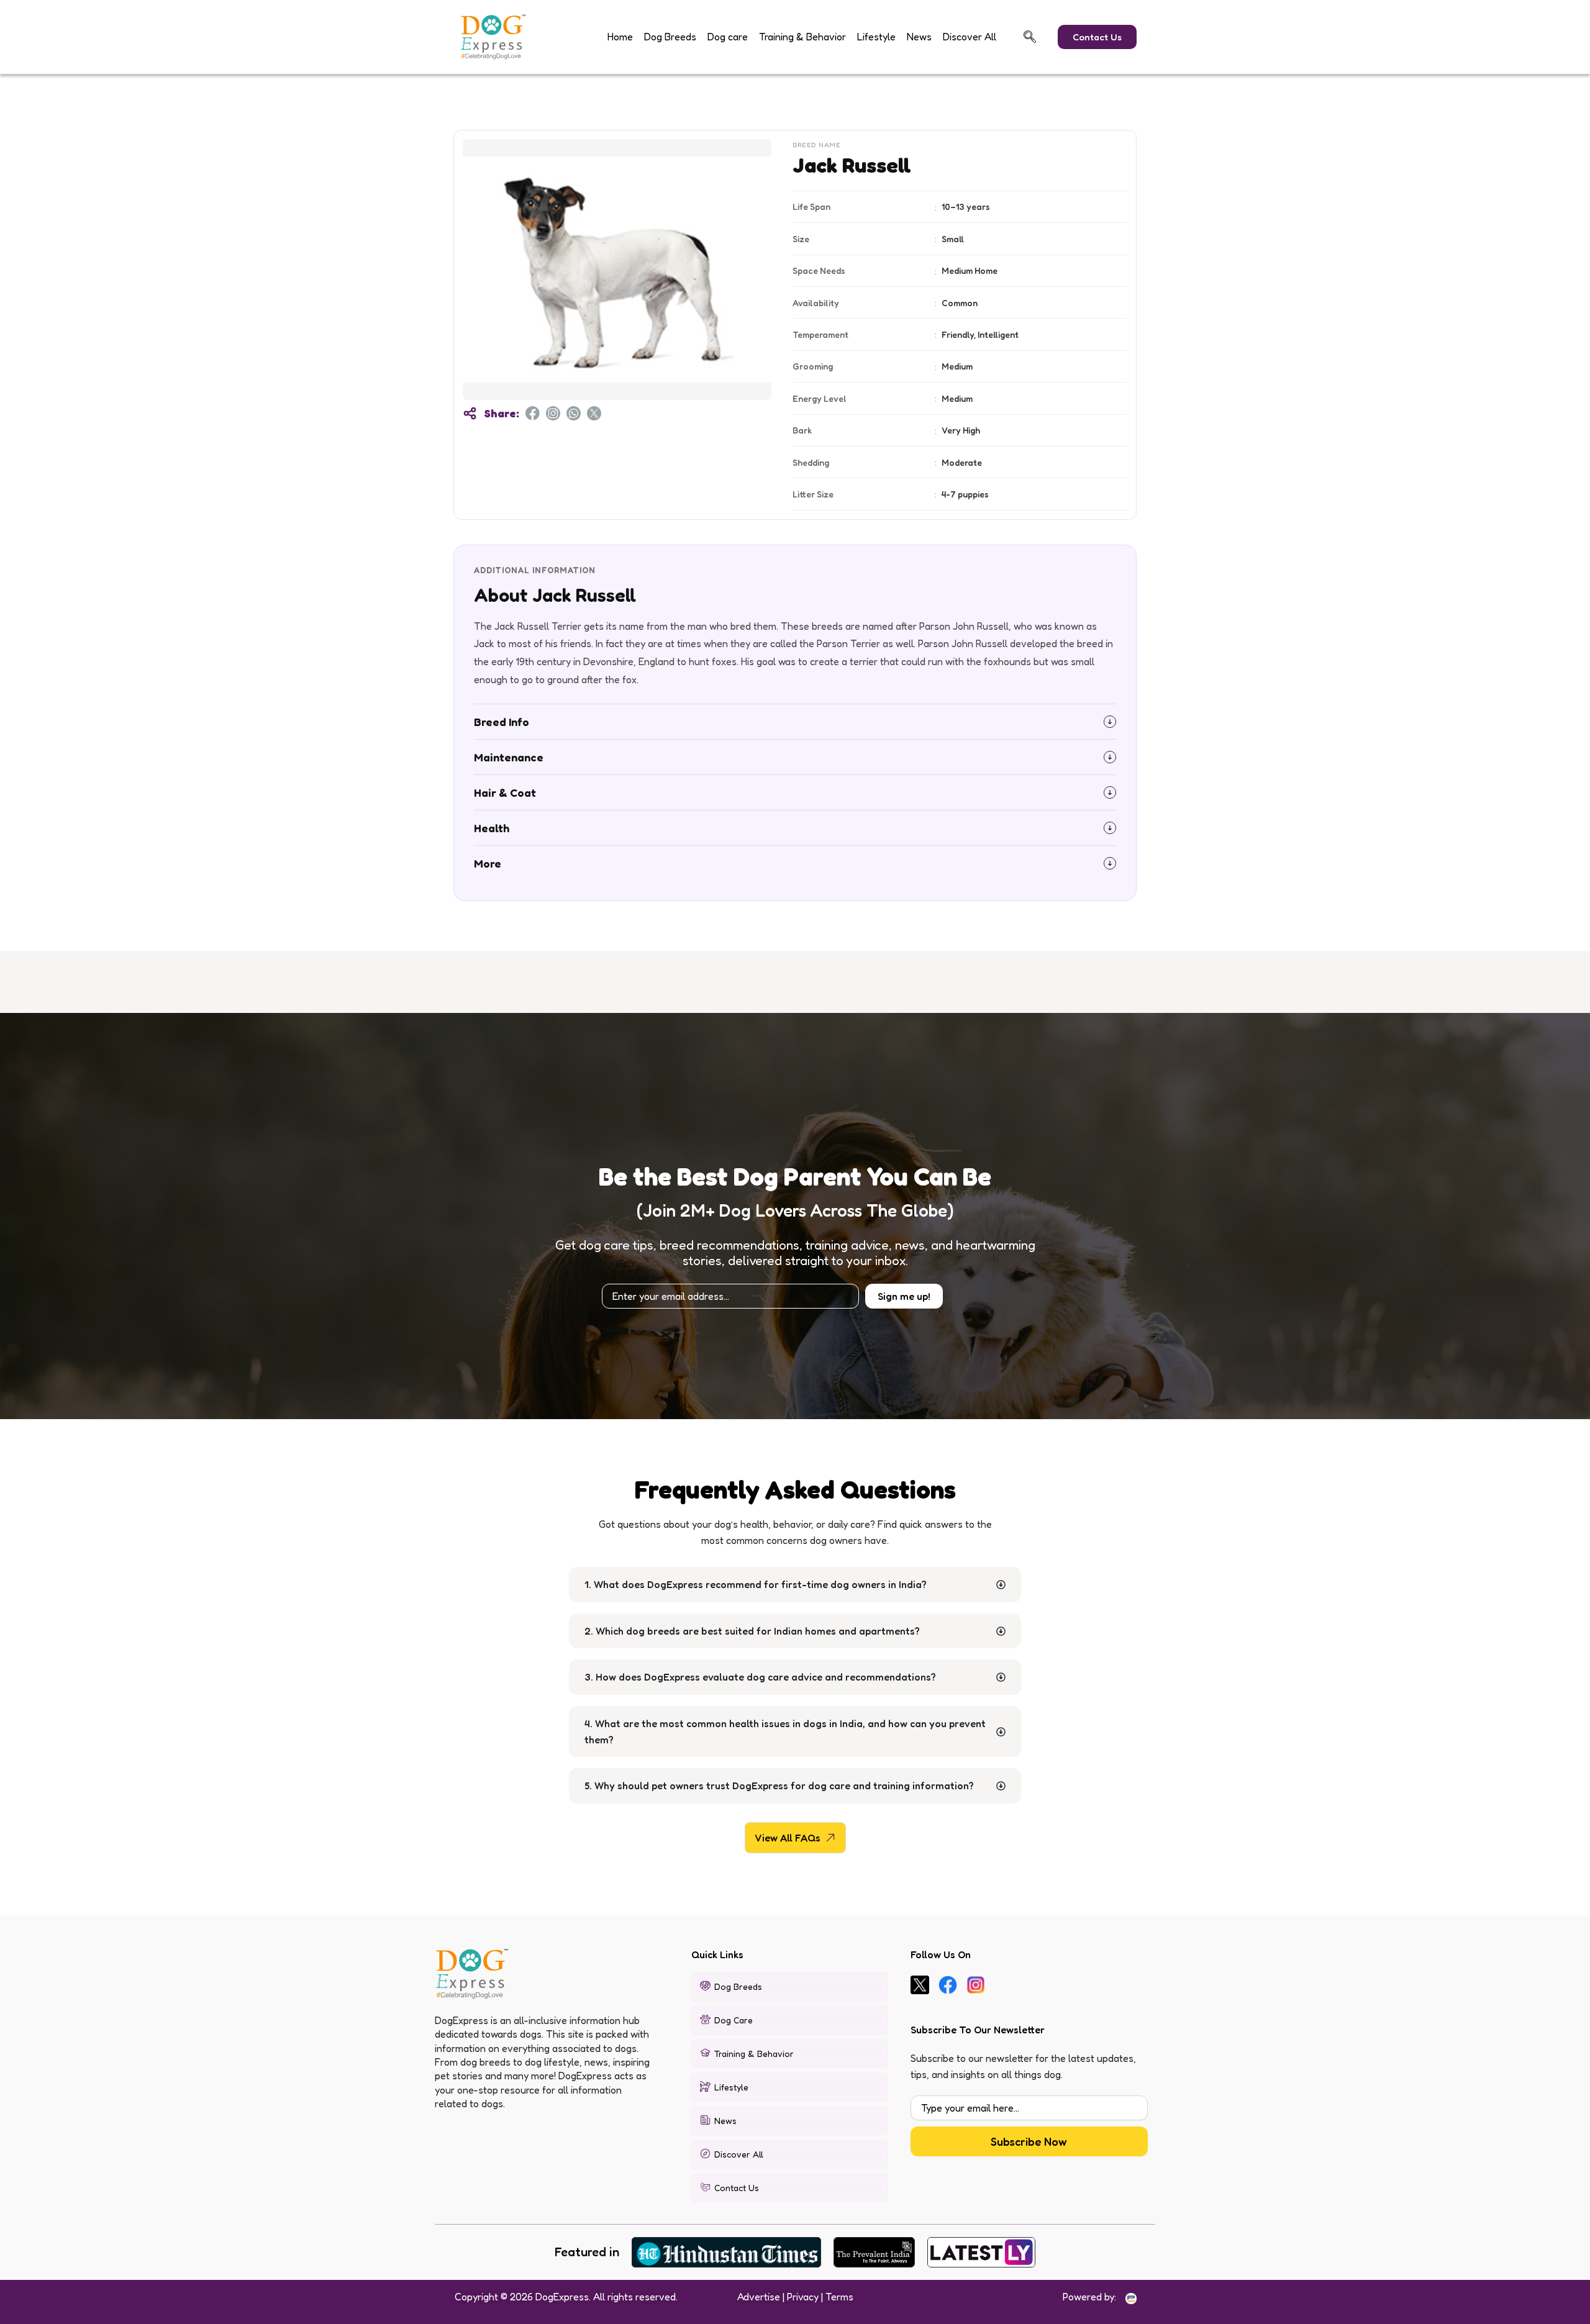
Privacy (803, 2297)
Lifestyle (876, 37)
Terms (839, 2297)
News (919, 37)
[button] (1030, 37)
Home (620, 37)
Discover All (970, 37)
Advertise (759, 2297)
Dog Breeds (670, 37)
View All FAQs (788, 1838)
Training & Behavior (802, 37)
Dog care (728, 37)
